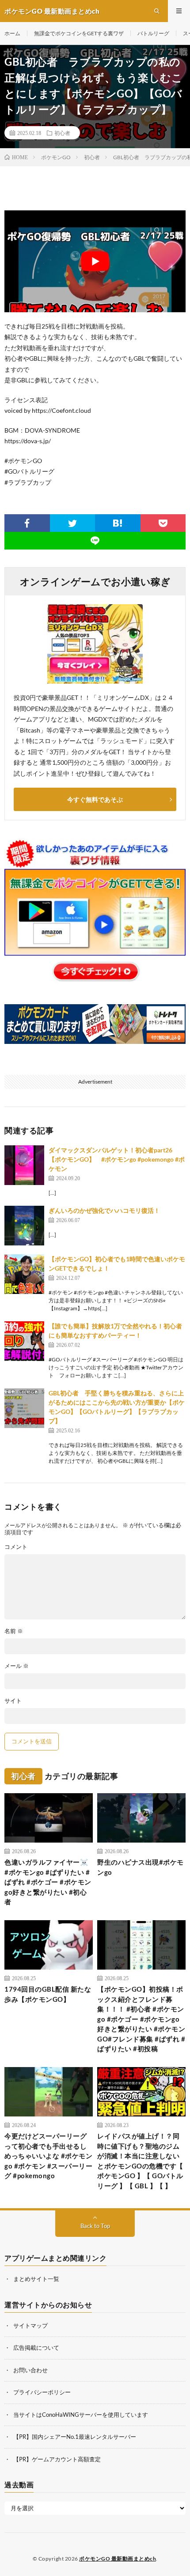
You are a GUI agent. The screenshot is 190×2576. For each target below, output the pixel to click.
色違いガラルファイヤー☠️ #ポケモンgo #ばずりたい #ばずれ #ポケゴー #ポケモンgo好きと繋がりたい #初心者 (48, 1882)
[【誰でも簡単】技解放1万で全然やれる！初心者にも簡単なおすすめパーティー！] (24, 1341)
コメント (16, 1547)
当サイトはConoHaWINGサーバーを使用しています (81, 2415)
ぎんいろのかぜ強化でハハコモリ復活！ (104, 1210)
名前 (14, 1631)
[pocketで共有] (163, 523)
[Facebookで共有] (27, 523)
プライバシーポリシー (42, 2392)
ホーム (12, 33)
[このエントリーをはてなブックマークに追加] (118, 523)
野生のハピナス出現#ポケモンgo (141, 1867)
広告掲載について (36, 2348)
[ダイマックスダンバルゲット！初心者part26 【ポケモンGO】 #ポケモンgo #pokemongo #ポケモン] (24, 1165)
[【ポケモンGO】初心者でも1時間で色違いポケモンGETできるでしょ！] (24, 1274)
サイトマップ (30, 2326)
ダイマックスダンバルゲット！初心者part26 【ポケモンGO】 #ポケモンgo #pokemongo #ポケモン (117, 1159)
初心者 (62, 133)
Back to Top (95, 2226)
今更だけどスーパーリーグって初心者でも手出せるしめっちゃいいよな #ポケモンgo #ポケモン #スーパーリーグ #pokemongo (48, 2156)
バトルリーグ (153, 33)
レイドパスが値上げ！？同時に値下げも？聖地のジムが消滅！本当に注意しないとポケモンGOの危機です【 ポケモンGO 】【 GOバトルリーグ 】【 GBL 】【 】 (140, 2161)
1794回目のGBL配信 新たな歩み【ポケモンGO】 (48, 1994)
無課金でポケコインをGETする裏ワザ (79, 33)
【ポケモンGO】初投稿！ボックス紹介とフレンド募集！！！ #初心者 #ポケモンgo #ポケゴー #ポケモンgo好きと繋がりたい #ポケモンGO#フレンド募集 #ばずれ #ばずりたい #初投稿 (141, 2019)
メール (17, 1666)
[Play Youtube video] (95, 261)
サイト (13, 1701)
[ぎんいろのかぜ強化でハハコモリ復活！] (24, 1226)
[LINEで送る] (95, 541)
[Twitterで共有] (73, 523)
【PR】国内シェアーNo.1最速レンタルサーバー (75, 2437)
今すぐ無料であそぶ (95, 799)
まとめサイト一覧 (36, 2279)
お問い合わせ (30, 2370)
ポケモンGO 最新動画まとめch (118, 2559)
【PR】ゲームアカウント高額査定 (57, 2459)
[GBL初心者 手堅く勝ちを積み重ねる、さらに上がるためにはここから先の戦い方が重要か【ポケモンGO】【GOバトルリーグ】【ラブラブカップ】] (24, 1408)
